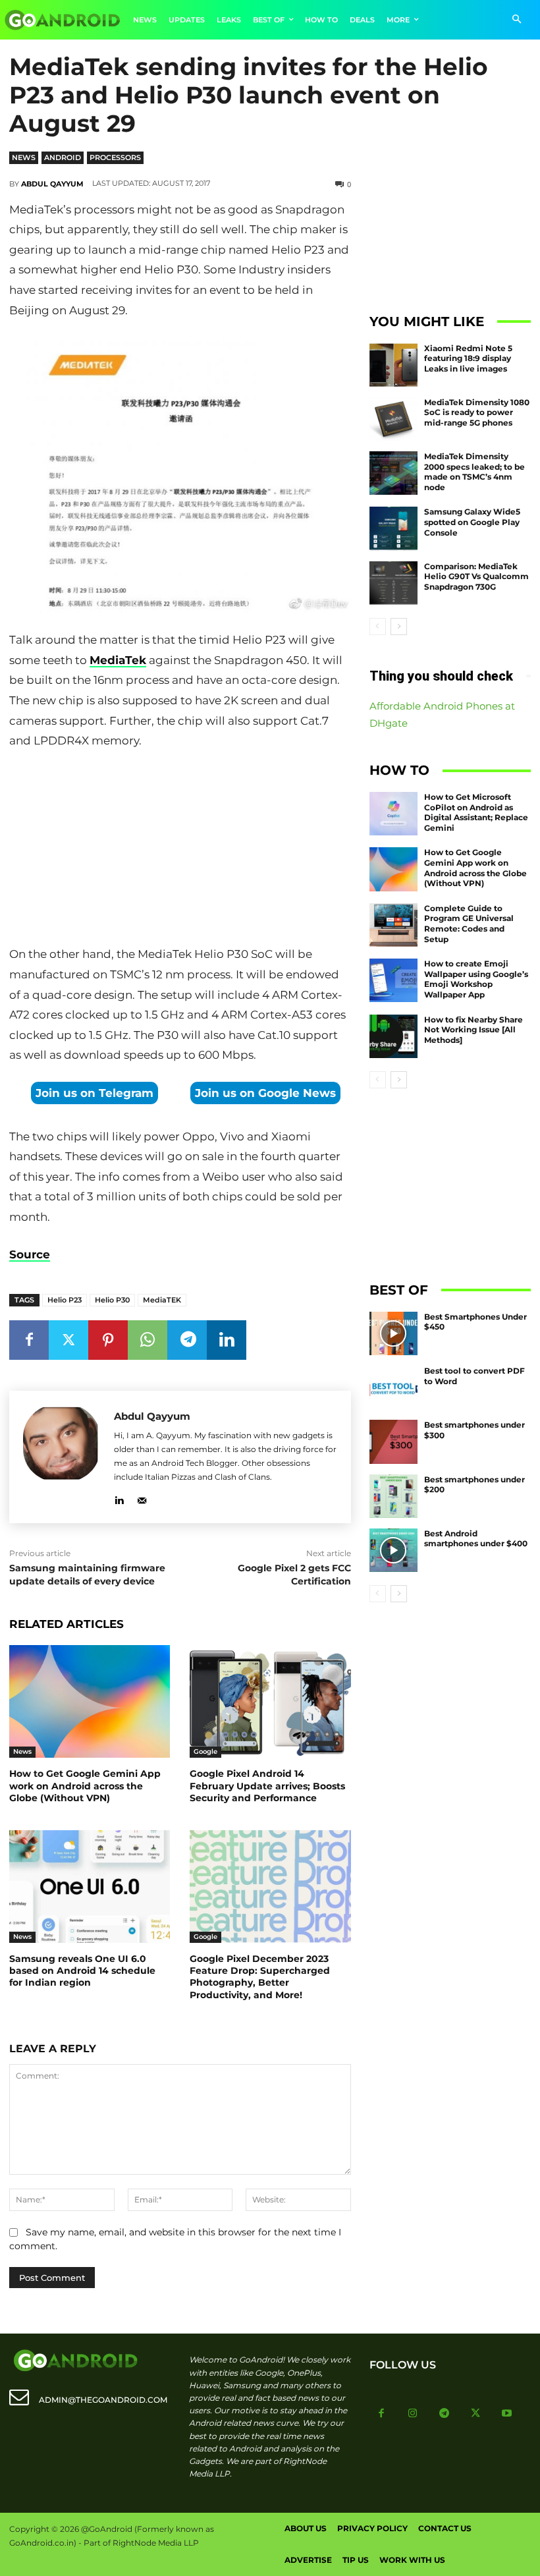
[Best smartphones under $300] (394, 1442)
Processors (115, 157)
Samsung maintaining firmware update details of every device (87, 1575)
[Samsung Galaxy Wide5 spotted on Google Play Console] (394, 528)
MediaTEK (162, 1300)
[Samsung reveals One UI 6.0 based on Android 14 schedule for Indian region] (90, 1887)
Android (63, 157)
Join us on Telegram (94, 1093)
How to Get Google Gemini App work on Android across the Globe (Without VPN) (85, 1785)
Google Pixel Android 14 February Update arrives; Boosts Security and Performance (267, 1785)
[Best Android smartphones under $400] (394, 1550)
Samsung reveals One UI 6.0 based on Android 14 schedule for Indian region (82, 1971)
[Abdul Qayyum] (62, 1457)
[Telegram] (187, 1340)
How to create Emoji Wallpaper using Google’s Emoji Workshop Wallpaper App (476, 979)
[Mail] (142, 1498)
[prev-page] (378, 627)
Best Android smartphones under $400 (476, 1539)
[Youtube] (507, 2414)
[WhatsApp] (148, 1340)
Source (30, 1254)
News (24, 157)
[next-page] (399, 627)
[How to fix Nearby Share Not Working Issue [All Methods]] (394, 1036)
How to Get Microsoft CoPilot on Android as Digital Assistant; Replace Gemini (476, 812)
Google (205, 1751)
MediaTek (118, 660)
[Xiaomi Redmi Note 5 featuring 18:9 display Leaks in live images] (394, 365)
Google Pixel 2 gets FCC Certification (294, 1575)
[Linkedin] (227, 1340)
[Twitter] (68, 1340)
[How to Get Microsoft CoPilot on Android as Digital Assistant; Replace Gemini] (394, 814)
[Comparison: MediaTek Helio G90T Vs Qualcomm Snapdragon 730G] (394, 583)
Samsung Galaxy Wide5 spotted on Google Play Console (472, 522)
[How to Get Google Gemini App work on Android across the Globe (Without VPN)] (90, 1701)
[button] (517, 20)
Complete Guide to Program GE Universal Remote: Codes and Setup (469, 924)
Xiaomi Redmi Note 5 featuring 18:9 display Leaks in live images (468, 358)
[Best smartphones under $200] (394, 1496)
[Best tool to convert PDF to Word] (394, 1387)
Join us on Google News (265, 1093)
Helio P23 (65, 1300)
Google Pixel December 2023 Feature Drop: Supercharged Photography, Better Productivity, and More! (260, 1977)
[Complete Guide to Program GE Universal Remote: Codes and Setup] (394, 925)
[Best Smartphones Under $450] (394, 1333)
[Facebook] (29, 1340)
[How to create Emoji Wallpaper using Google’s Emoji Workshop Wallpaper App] (394, 980)
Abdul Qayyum (52, 184)
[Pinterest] (108, 1340)
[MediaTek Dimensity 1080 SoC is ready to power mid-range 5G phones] (394, 419)
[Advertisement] (180, 851)
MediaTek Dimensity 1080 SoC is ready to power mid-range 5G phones (477, 412)
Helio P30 (112, 1300)
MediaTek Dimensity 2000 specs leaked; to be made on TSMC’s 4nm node (474, 472)
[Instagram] (413, 2414)
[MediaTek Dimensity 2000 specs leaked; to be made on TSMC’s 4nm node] (394, 473)
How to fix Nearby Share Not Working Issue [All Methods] (473, 1030)
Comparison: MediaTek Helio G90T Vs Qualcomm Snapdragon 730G (476, 576)
